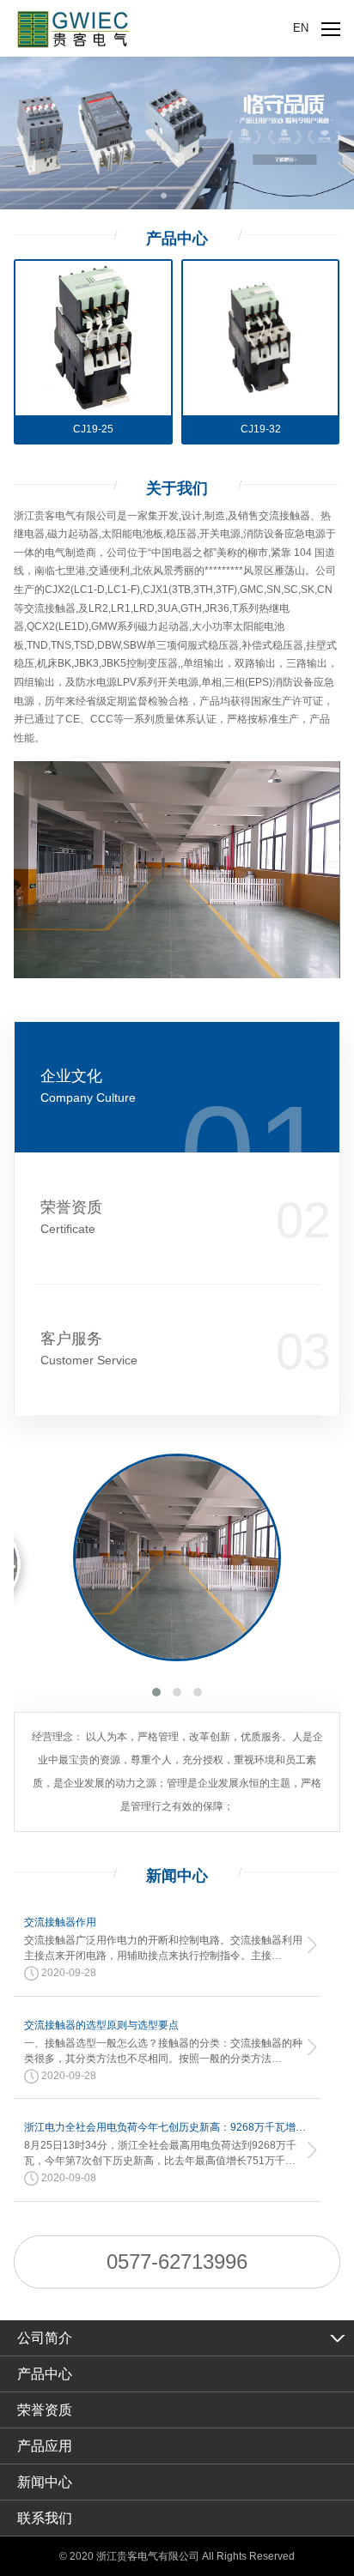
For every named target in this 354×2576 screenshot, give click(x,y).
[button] (156, 1692)
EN (301, 28)
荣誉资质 (71, 1217)
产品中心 (45, 2374)
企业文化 (88, 1086)
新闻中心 (45, 2482)
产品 (177, 239)
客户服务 (89, 1348)
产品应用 (45, 2446)
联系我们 (45, 2518)
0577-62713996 (177, 2262)
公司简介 (45, 2338)
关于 (177, 488)
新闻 (177, 1876)
